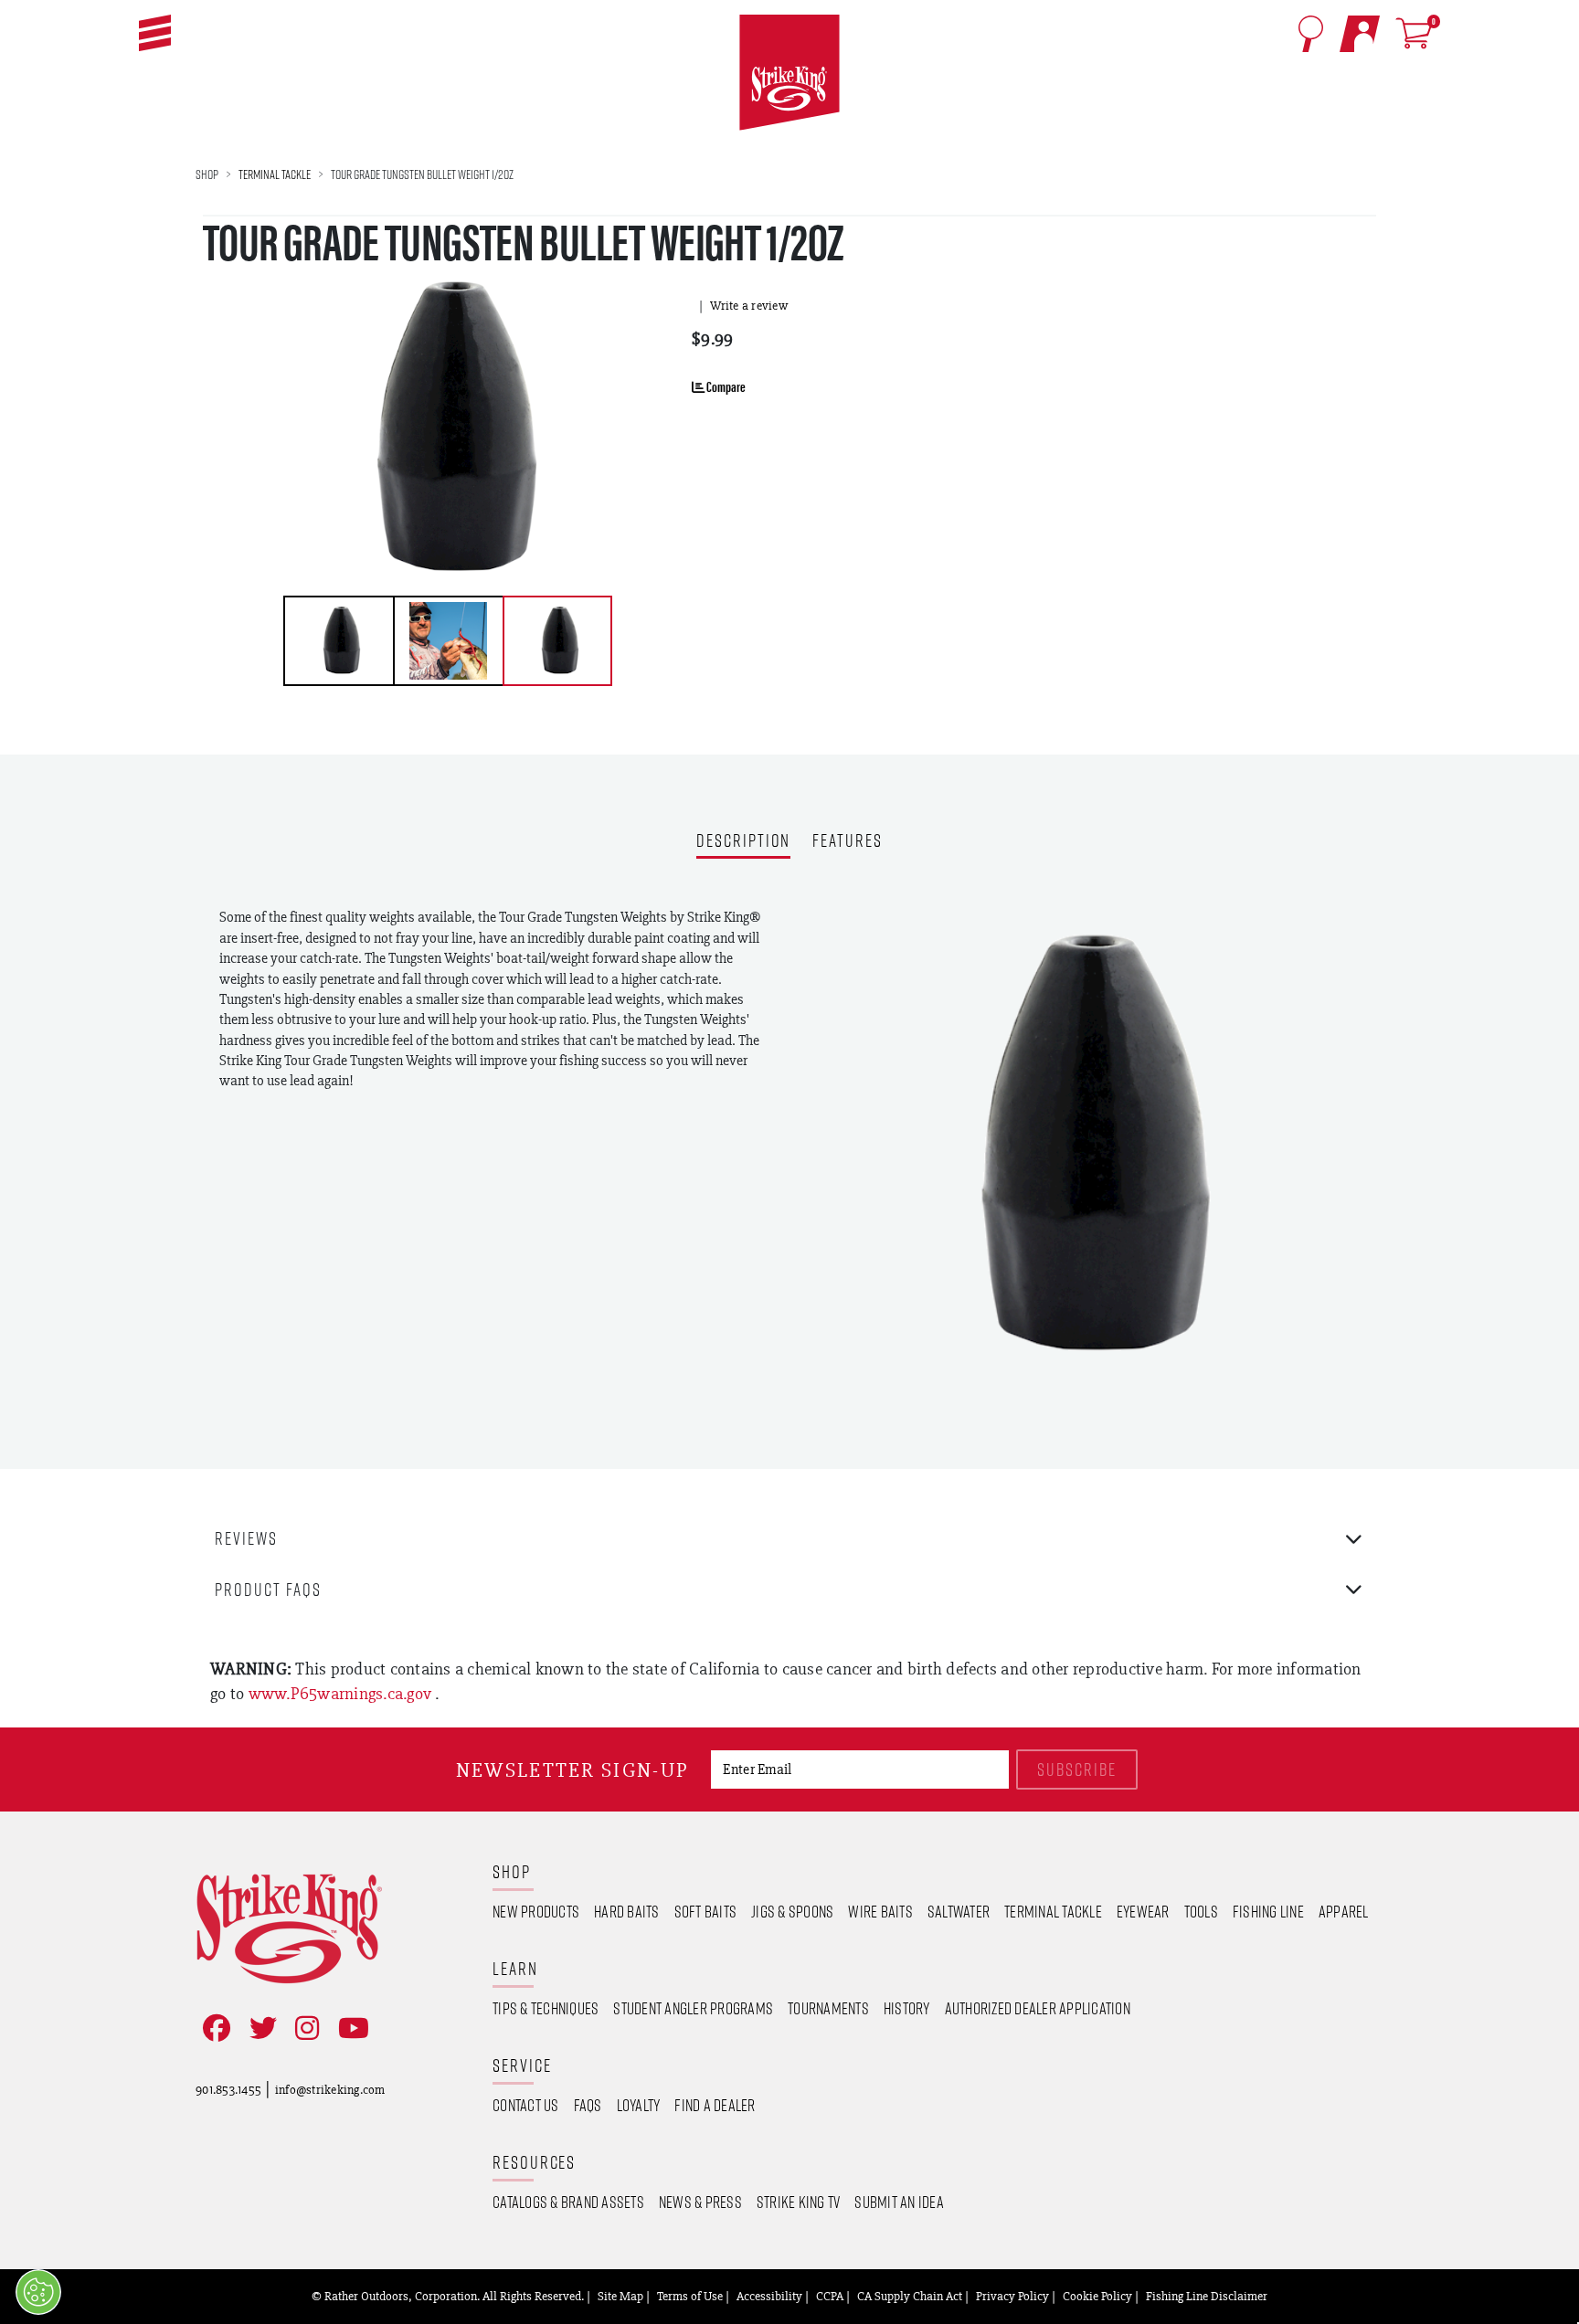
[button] (155, 33)
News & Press (700, 2202)
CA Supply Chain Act (910, 2296)
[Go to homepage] (789, 73)
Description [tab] (743, 842)
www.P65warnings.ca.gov (342, 1693)
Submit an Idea (899, 2202)
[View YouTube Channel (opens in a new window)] (350, 2028)
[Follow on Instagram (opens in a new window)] (303, 2028)
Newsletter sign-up (572, 1770)
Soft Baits (706, 1911)
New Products (536, 1911)
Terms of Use (690, 2296)
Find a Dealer (715, 2105)
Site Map (620, 2296)
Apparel (1344, 1911)
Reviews (246, 1538)
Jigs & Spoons (792, 1911)
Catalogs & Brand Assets (568, 2202)
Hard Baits (627, 1911)
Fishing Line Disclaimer (1207, 2296)
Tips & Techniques (546, 2008)
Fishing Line (1268, 1911)
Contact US (526, 2105)
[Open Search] (1310, 34)
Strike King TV (799, 2202)
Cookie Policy (1097, 2296)
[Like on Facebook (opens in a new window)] (213, 2028)
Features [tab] (847, 842)
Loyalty (639, 2105)
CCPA (830, 2296)
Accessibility (769, 2296)
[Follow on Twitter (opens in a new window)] (260, 2028)
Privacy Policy (1012, 2296)
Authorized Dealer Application (1038, 2008)
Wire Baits (880, 1911)
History (907, 2008)
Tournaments (828, 2008)
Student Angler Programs (693, 2008)
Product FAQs (268, 1589)
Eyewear (1143, 1911)
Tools (1201, 1911)
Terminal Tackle (275, 174)
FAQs (588, 2105)
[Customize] (38, 2292)
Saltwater (959, 1911)
